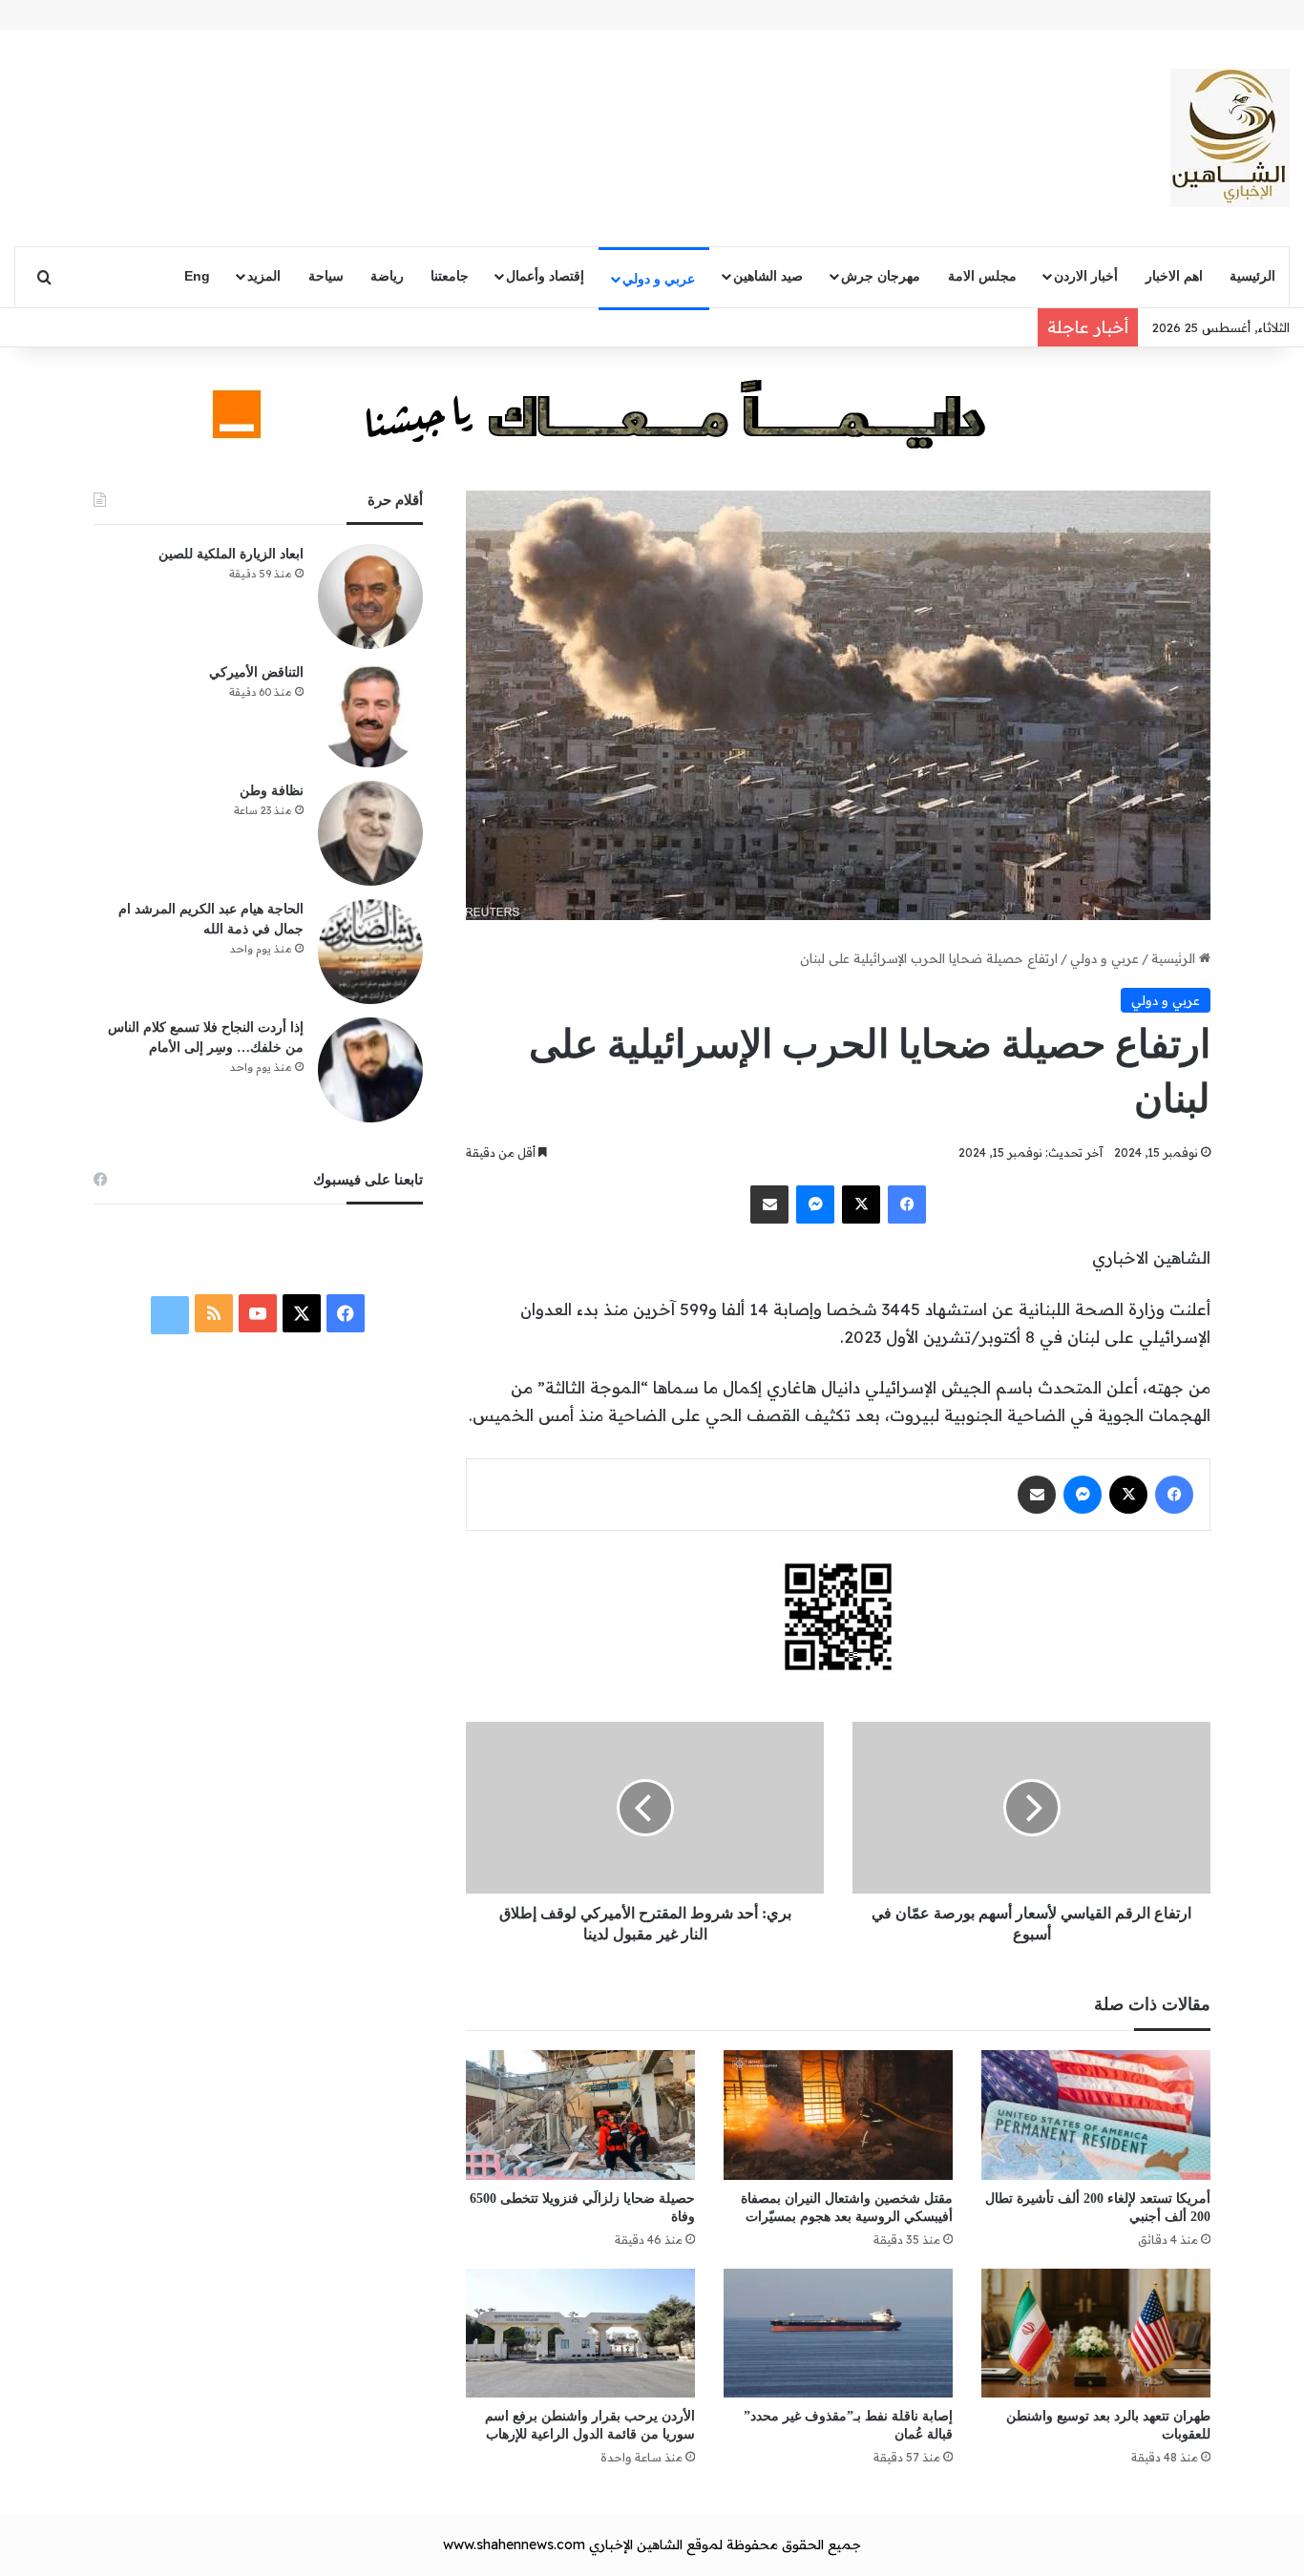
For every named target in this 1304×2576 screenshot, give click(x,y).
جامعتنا (450, 276)
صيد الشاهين (768, 276)
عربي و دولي (659, 279)
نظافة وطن (272, 791)
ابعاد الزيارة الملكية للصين (231, 554)
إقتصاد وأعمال (545, 276)
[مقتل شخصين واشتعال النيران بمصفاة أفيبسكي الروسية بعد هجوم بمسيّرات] (838, 2115)
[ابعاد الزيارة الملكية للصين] (370, 597)
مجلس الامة (982, 276)
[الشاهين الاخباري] (1230, 138)
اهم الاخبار (1174, 276)
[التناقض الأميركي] (370, 715)
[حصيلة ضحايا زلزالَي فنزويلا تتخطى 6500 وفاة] (580, 2115)
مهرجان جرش (881, 276)
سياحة (326, 276)
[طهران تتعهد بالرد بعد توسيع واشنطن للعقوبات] (1096, 2333)
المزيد (264, 276)
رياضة (387, 276)
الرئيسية (1252, 276)
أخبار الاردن (1086, 276)
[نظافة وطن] (370, 833)
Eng (197, 276)
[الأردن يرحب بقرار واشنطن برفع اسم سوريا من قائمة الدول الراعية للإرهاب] (580, 2333)
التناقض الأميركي (256, 672)
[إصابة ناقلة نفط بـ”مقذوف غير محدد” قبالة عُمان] (838, 2333)
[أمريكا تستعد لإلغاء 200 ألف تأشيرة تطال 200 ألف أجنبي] (1096, 2115)
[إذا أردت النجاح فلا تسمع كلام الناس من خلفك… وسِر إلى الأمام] (370, 1070)
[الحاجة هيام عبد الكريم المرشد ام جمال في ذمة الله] (370, 952)
